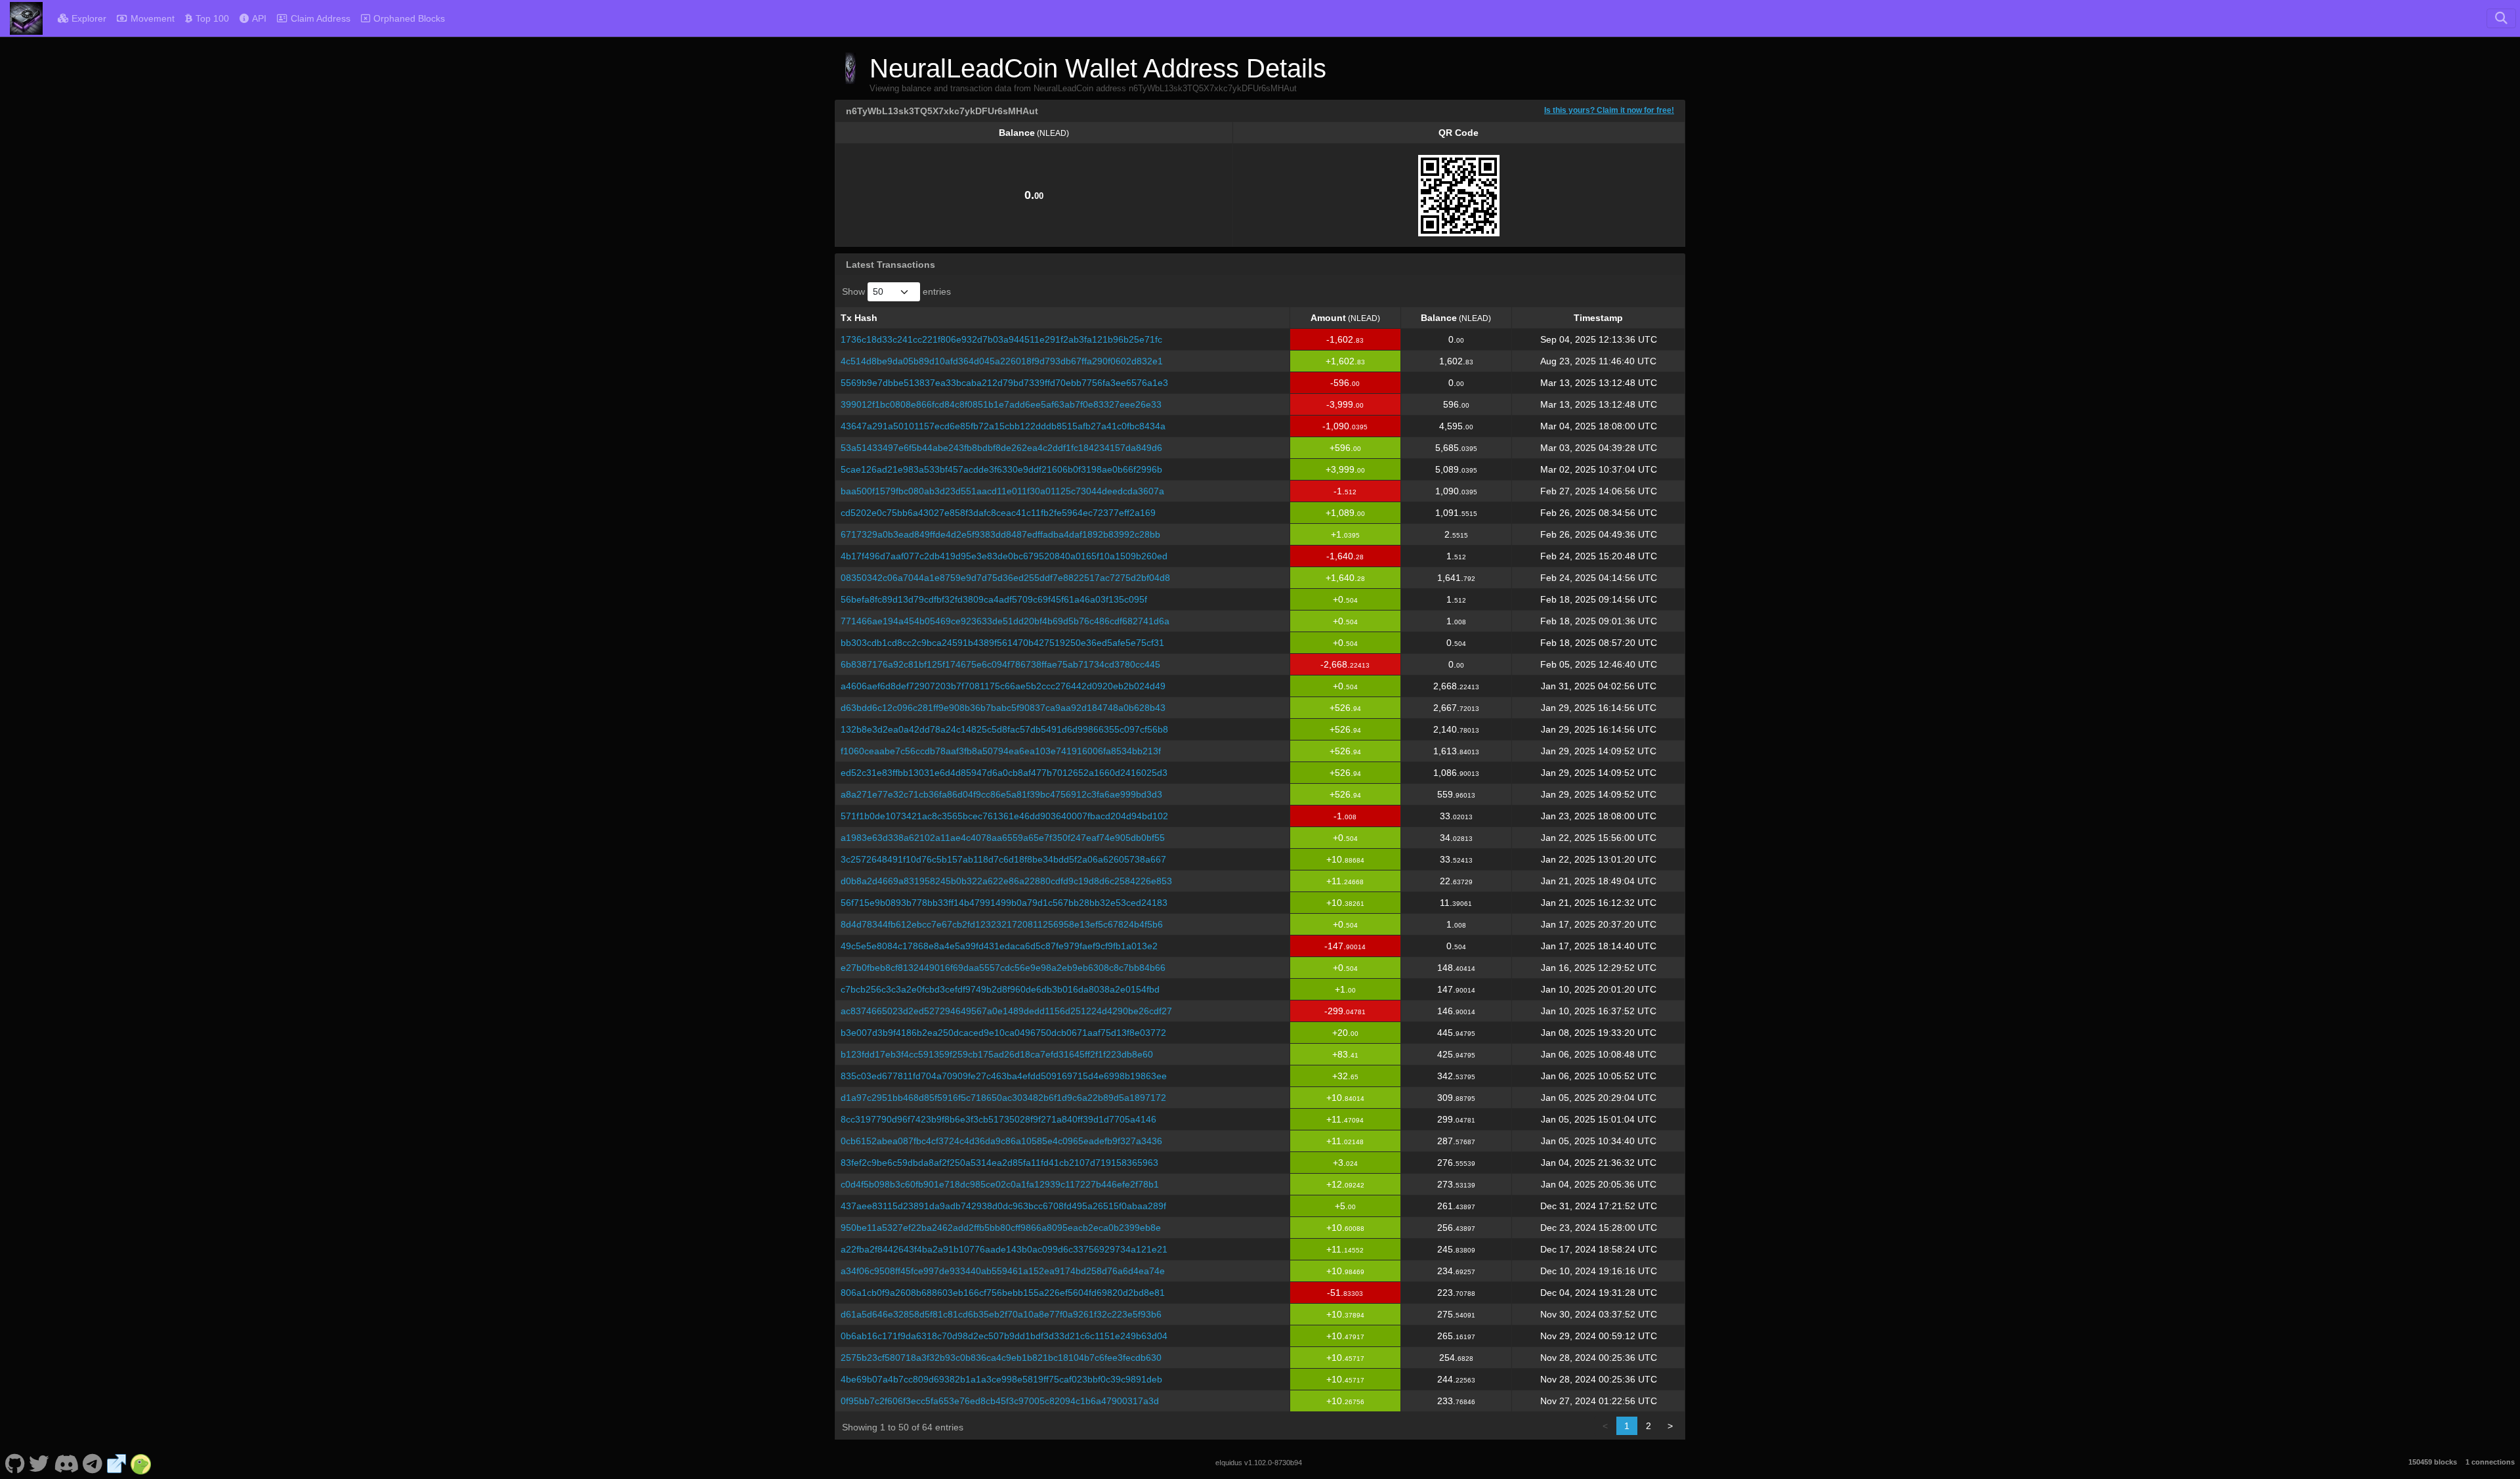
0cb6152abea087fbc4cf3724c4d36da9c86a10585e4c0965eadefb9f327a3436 (1001, 1141)
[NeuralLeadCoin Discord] (66, 1463)
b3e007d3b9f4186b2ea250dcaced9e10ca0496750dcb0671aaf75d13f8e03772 (1003, 1033)
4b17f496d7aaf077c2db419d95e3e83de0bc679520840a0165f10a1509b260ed (1004, 556)
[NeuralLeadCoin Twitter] (39, 1463)
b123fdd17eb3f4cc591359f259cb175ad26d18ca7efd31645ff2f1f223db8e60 (997, 1054)
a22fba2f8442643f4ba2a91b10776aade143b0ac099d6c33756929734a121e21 (1004, 1249)
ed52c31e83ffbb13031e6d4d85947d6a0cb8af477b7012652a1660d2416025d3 (1004, 773)
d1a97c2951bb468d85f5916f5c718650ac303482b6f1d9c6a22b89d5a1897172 (1003, 1098)
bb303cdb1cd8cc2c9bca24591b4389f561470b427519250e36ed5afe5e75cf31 (1002, 643)
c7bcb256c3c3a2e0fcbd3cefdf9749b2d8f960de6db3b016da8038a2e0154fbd (1000, 989)
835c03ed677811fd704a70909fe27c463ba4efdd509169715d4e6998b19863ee (1004, 1076)
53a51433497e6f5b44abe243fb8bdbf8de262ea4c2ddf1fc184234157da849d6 (1001, 448)
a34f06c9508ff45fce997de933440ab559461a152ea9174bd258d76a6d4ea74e (1003, 1271)
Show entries (896, 291)
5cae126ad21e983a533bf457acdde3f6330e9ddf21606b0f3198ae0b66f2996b (1001, 469)
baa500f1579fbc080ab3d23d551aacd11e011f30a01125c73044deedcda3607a (1002, 491)
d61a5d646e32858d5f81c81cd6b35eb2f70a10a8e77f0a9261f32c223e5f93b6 (1001, 1314)
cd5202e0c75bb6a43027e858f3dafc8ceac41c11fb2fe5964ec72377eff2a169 (998, 513)
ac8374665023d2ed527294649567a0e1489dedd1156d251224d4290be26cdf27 (1006, 1011)
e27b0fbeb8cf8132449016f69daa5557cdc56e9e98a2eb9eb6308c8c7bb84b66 (1003, 968)
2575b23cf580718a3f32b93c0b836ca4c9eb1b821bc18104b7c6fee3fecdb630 (1001, 1358)
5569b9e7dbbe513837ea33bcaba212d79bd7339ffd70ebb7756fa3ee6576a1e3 (1004, 383)
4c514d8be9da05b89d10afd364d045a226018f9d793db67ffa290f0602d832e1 (1002, 361)
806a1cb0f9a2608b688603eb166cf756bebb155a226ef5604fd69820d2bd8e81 (1003, 1293)
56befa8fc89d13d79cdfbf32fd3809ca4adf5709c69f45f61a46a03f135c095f (994, 599)
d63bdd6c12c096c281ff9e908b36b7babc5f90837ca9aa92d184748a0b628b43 (1003, 708)
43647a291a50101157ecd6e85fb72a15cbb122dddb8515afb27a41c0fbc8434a (1003, 426)
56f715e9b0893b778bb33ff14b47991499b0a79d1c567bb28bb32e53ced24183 (1004, 903)
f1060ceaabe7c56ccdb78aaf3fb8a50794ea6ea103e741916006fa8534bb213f (1001, 751)
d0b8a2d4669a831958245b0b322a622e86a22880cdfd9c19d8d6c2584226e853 (1006, 881)
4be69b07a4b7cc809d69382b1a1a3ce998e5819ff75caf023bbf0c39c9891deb (1001, 1379)
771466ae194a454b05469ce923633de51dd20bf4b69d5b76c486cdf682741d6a (1005, 621)
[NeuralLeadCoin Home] (26, 18)
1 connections (2490, 1462)
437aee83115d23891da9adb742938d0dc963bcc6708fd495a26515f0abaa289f (1003, 1206)
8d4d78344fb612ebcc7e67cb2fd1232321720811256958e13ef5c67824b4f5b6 (1002, 924)
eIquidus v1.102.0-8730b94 (1259, 1463)
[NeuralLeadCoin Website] (117, 1463)
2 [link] (1648, 1426)
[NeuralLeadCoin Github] (15, 1463)
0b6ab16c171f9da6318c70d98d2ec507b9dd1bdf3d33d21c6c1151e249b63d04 (1004, 1336)
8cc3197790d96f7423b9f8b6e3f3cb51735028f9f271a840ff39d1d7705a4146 (998, 1119)
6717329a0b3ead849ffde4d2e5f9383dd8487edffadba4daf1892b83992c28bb (1000, 534)
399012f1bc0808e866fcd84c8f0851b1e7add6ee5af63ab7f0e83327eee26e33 (1001, 404)
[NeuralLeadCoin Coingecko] (141, 1463)
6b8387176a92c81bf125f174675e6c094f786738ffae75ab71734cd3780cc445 (1000, 664)
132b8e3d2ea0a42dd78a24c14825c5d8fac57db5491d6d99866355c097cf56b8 (1004, 729)
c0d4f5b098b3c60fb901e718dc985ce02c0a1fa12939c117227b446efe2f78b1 (1000, 1184)
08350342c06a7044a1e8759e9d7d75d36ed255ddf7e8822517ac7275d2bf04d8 (1005, 578)
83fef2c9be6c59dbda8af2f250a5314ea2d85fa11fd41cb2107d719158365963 (999, 1163)
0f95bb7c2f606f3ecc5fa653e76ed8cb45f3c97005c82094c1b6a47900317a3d (1000, 1401)
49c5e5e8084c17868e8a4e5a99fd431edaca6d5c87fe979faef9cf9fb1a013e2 (999, 946)
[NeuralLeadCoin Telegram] (93, 1463)
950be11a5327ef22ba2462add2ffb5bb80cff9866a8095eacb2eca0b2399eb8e (1001, 1228)
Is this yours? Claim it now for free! (1609, 110)
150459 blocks (2433, 1462)
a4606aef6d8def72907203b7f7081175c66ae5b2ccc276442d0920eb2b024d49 (1003, 686)
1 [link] (1627, 1426)
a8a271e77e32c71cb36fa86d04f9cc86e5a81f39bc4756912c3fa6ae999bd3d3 (1001, 794)
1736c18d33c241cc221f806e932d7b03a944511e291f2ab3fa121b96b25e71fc (1001, 339)
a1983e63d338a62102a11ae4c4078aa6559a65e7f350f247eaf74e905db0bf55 (1003, 838)
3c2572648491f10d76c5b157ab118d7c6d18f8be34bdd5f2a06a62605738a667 (1003, 859)
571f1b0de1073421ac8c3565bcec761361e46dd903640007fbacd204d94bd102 (1004, 816)
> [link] (1670, 1426)
